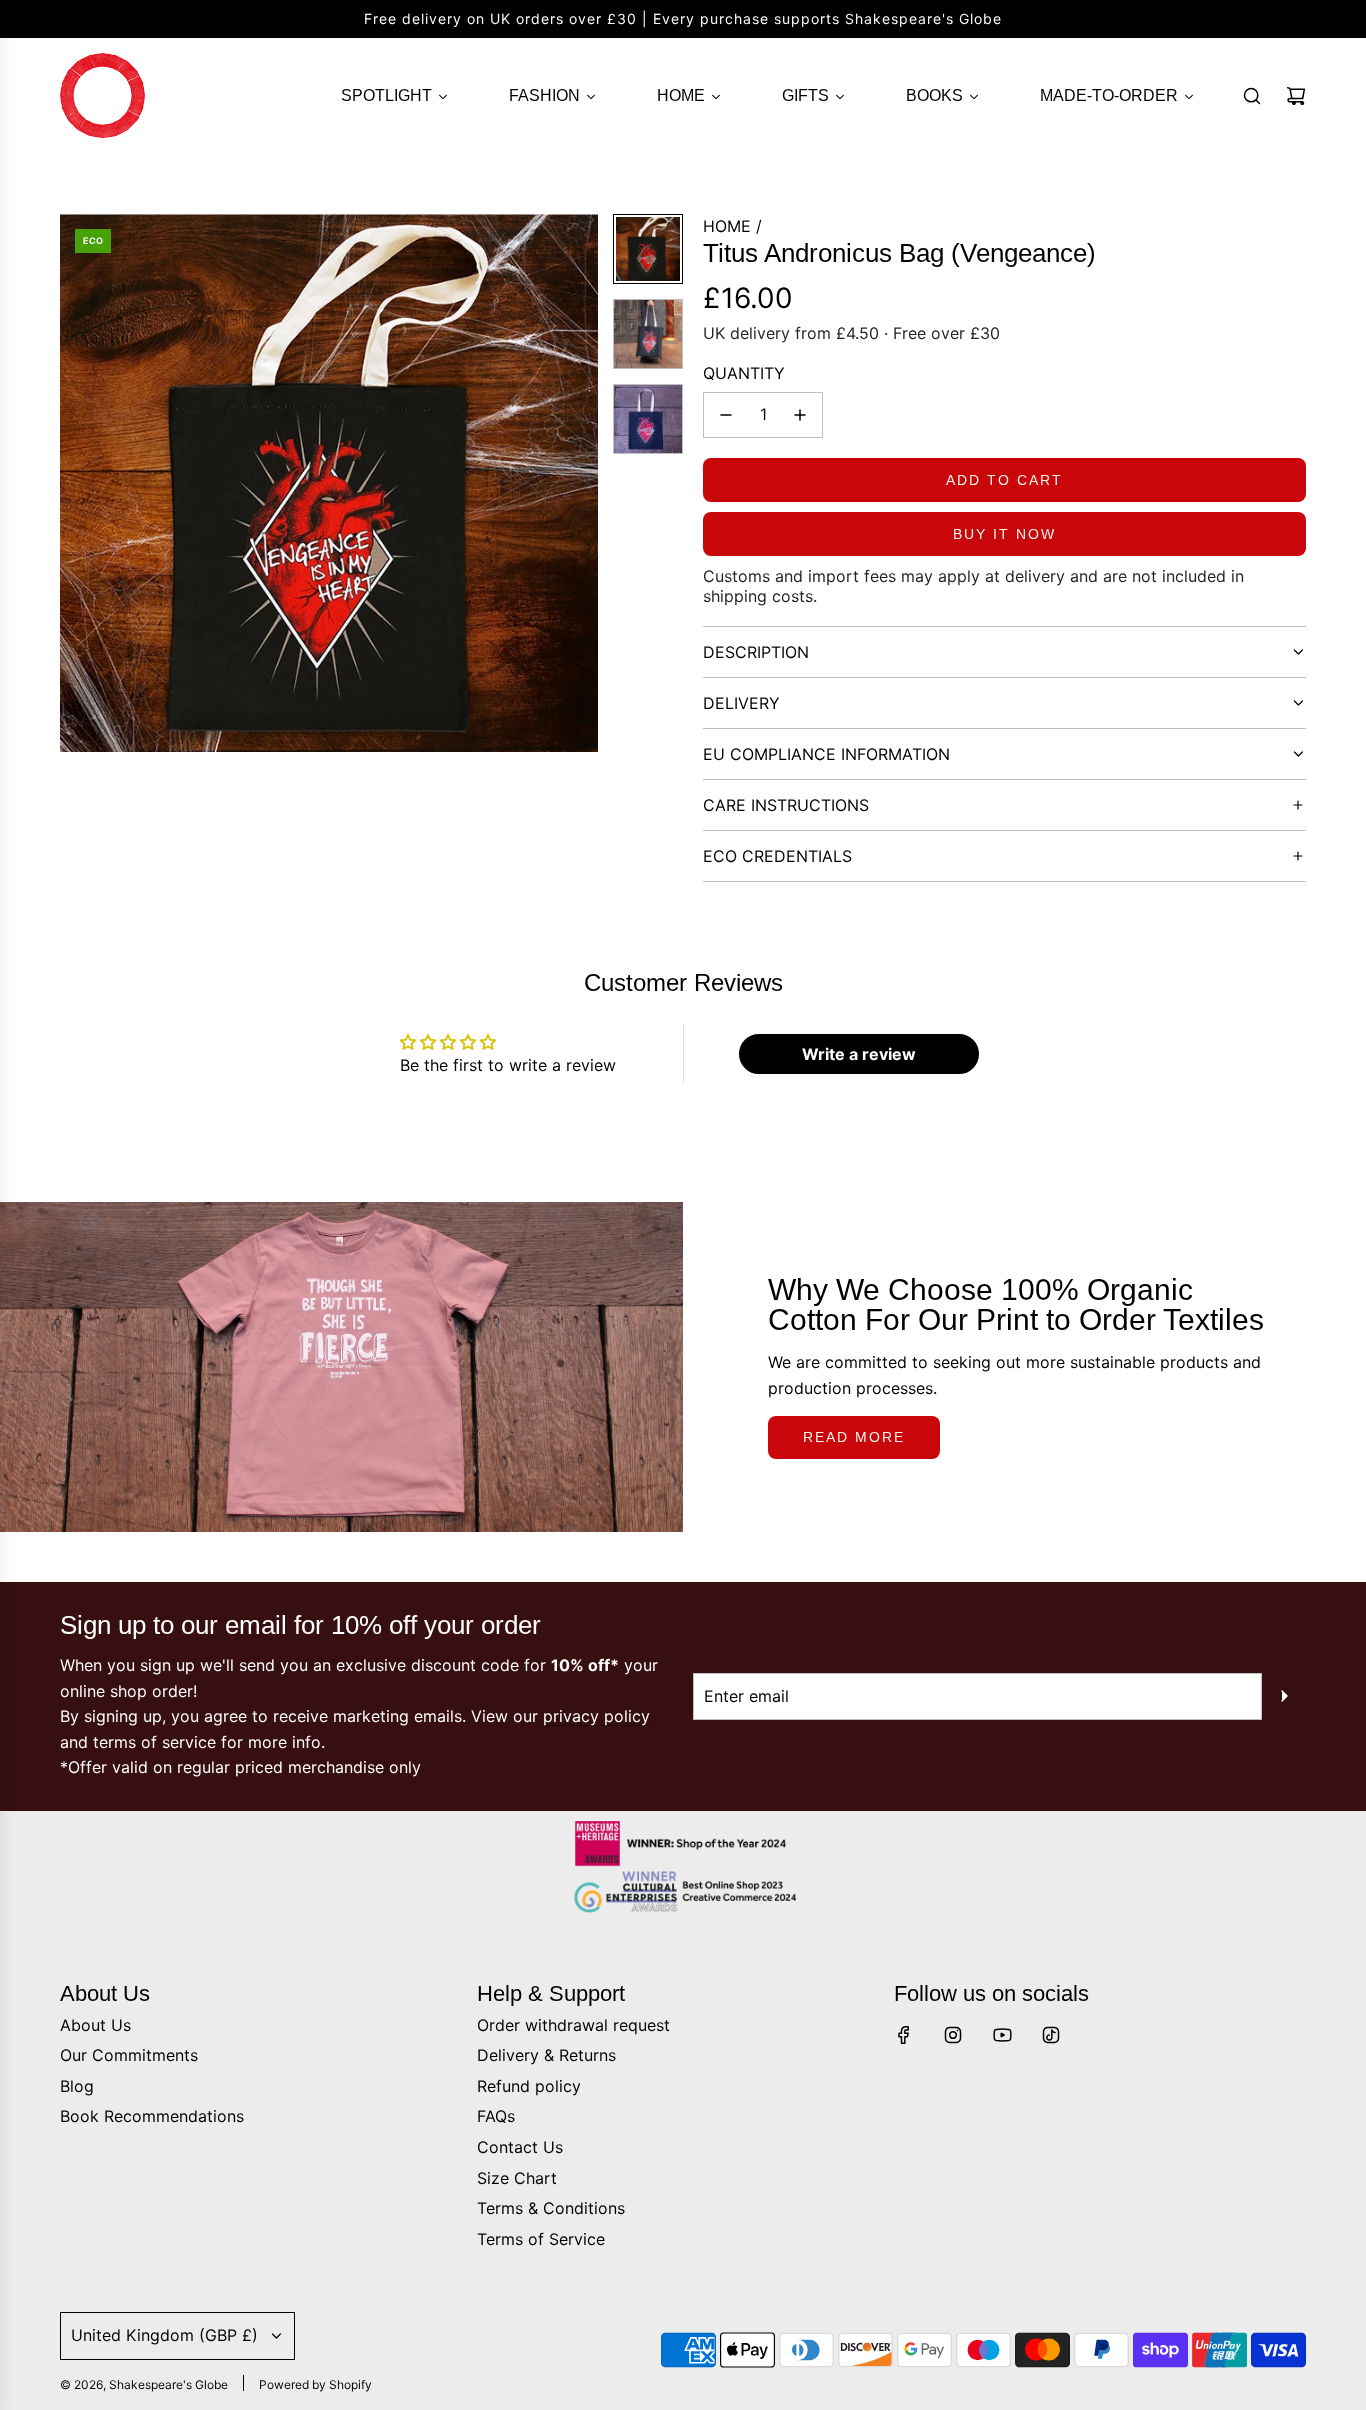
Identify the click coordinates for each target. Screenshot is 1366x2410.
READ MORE (854, 1437)
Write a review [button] (859, 1054)
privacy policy (596, 1716)
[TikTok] (1051, 2035)
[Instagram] (953, 2035)
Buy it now (1004, 534)
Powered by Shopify (315, 2384)
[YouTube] (1002, 2035)
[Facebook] (904, 2035)
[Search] (1252, 96)
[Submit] (1284, 1696)
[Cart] (1296, 96)
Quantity (744, 373)
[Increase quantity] (800, 415)
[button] (76, 483)
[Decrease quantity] (726, 415)
